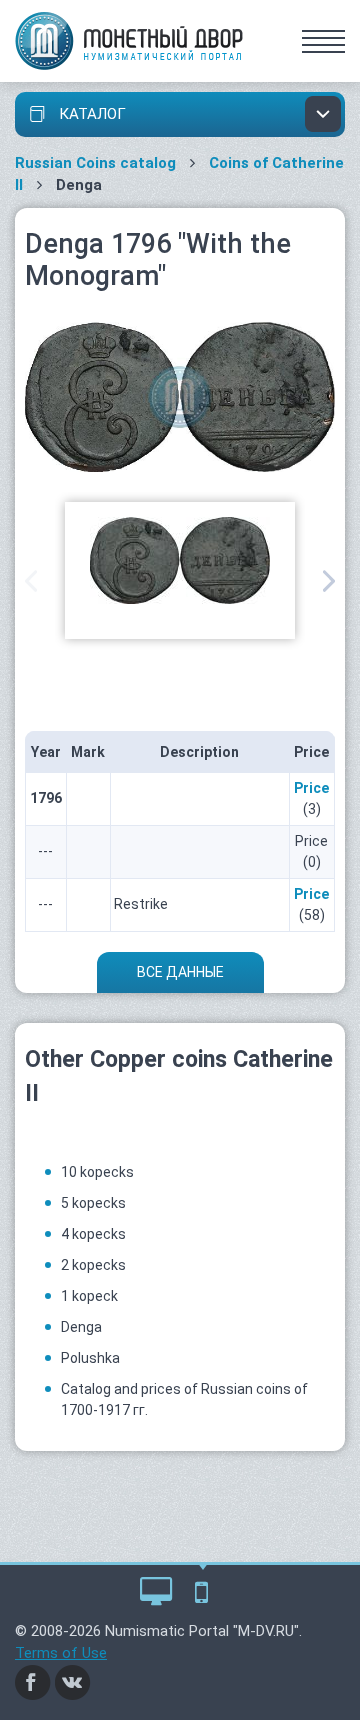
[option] (180, 570)
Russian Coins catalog (95, 163)
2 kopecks (93, 1265)
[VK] (73, 1681)
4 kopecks (93, 1234)
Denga (81, 1327)
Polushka (90, 1358)
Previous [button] (31, 581)
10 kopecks (97, 1172)
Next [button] (329, 581)
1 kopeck (89, 1296)
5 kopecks (93, 1203)
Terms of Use (61, 1653)
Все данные (180, 972)
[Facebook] (33, 1681)
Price (311, 788)
